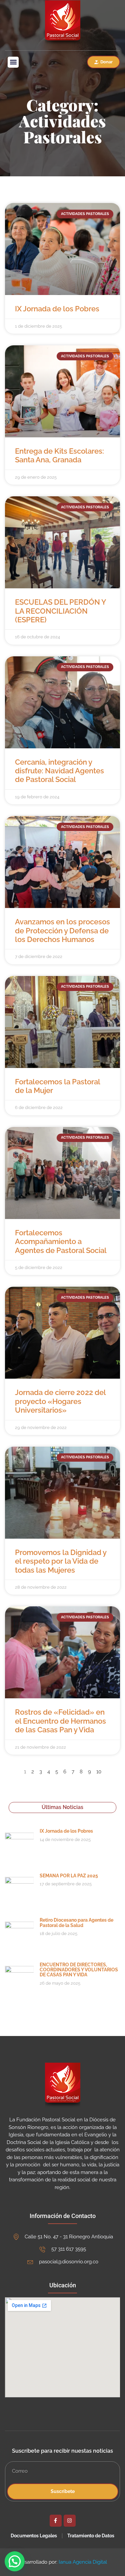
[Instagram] (70, 2521)
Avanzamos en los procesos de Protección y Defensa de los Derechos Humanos (62, 930)
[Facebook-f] (56, 2521)
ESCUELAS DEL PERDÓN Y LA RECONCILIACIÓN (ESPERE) (60, 611)
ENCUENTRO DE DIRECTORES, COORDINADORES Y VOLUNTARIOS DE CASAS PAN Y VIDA (79, 1970)
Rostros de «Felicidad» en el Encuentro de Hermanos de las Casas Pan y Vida (60, 1721)
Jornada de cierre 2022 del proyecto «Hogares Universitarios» (60, 1401)
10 (99, 1772)
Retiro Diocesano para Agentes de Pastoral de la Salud (76, 1922)
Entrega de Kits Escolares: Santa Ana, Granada (59, 455)
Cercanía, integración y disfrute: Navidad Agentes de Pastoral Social (59, 771)
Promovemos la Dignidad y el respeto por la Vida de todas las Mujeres (61, 1561)
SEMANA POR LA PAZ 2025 (69, 1876)
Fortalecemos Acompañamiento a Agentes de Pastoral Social (61, 1241)
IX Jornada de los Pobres (57, 309)
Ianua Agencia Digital (83, 2562)
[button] (13, 62)
